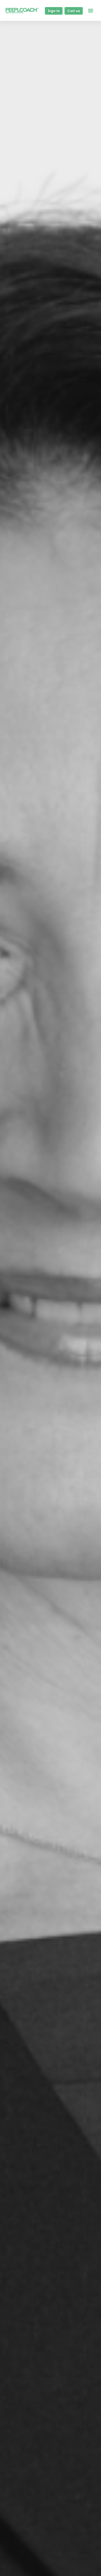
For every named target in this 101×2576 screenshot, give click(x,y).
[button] (91, 10)
